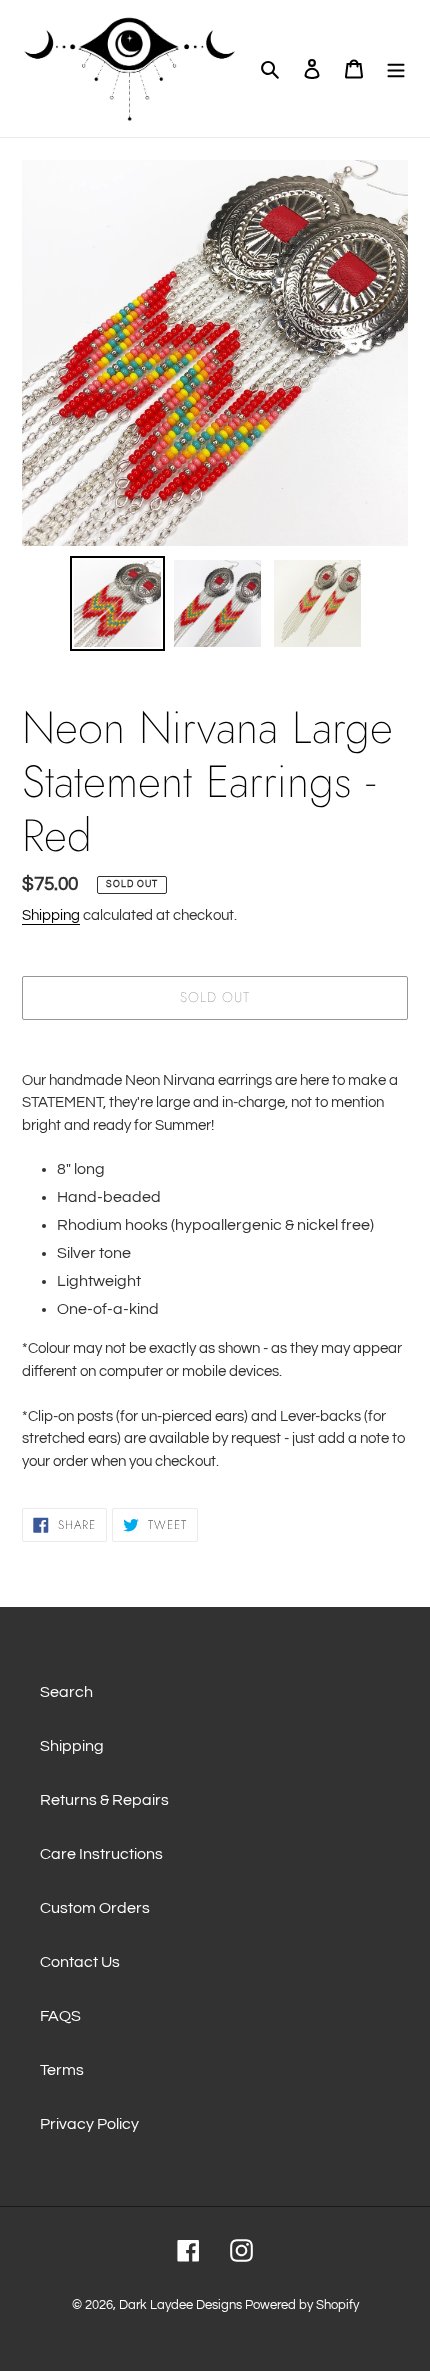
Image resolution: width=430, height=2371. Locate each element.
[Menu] (396, 68)
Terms (62, 2070)
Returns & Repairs (104, 1800)
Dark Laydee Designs (180, 2305)
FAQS (60, 2016)
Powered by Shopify (302, 2305)
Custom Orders (95, 1908)
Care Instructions (101, 1854)
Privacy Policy (89, 2124)
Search (66, 1692)
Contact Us (80, 1962)
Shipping (51, 915)
